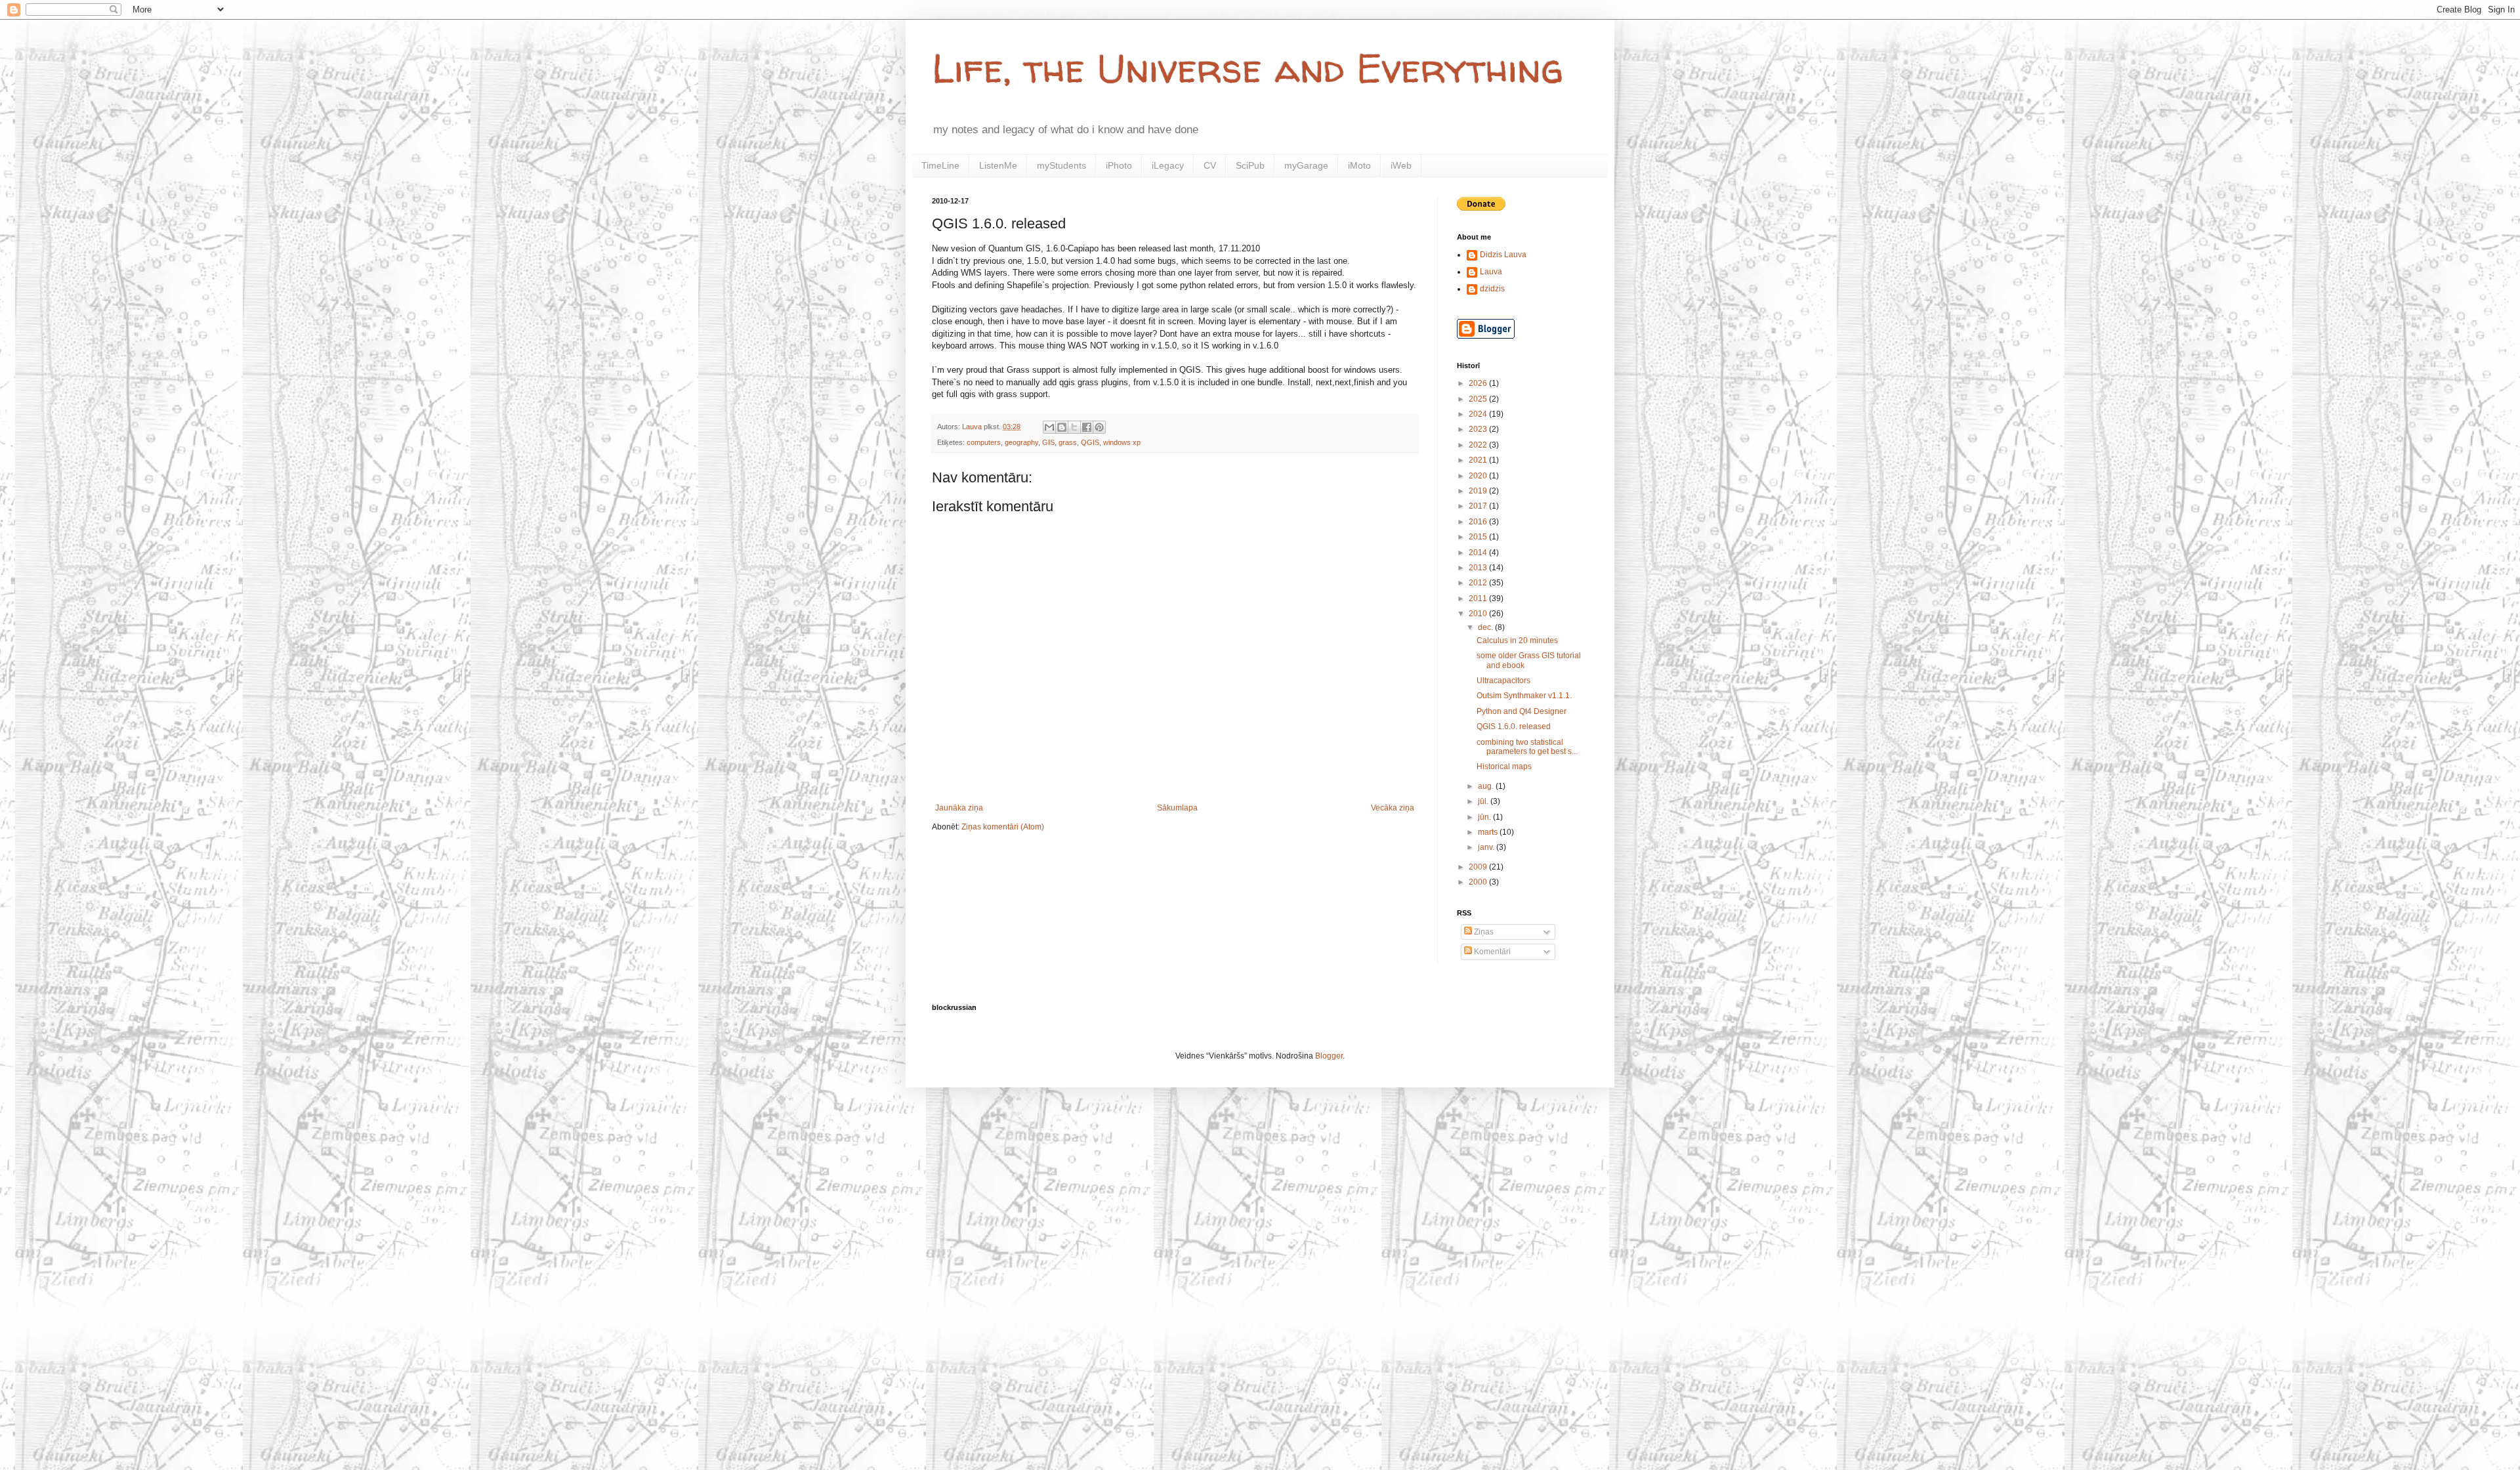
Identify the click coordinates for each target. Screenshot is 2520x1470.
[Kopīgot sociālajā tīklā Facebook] (1087, 427)
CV (1210, 165)
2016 (1479, 522)
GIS (1048, 442)
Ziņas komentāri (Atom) (1003, 827)
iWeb (1401, 165)
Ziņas (1483, 932)
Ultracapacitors (1503, 681)
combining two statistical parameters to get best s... (1527, 747)
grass (1068, 442)
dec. (1486, 627)
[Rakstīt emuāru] (1062, 427)
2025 (1479, 399)
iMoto (1359, 165)
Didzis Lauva (1503, 255)
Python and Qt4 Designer (1522, 711)
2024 (1479, 414)
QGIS (1090, 442)
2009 (1479, 867)
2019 (1479, 491)
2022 (1479, 445)
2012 (1479, 583)
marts (1489, 832)
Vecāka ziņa (1393, 808)
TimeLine (940, 165)
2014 (1479, 553)
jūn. (1485, 817)
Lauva (1491, 272)
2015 (1479, 537)
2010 (1479, 614)
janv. (1487, 847)
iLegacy (1168, 165)
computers (984, 442)
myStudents (1061, 165)
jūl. (1484, 801)
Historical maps (1504, 766)
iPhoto (1119, 165)
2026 (1479, 383)
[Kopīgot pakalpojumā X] (1074, 427)
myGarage (1306, 165)
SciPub (1250, 165)
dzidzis (1492, 289)
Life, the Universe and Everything (1248, 68)
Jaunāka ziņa (959, 808)
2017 (1479, 506)
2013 (1479, 568)
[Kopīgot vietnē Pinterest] (1099, 427)
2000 (1479, 882)
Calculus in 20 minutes (1517, 640)
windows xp (1122, 442)
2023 (1479, 429)
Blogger (1329, 1056)
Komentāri (1491, 952)
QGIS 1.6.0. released (1514, 726)
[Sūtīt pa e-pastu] (1049, 427)
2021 (1479, 460)
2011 (1479, 598)
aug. (1487, 786)
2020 (1479, 476)
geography (1021, 442)
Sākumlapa (1177, 808)
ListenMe (998, 165)
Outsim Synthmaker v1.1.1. (1524, 696)
